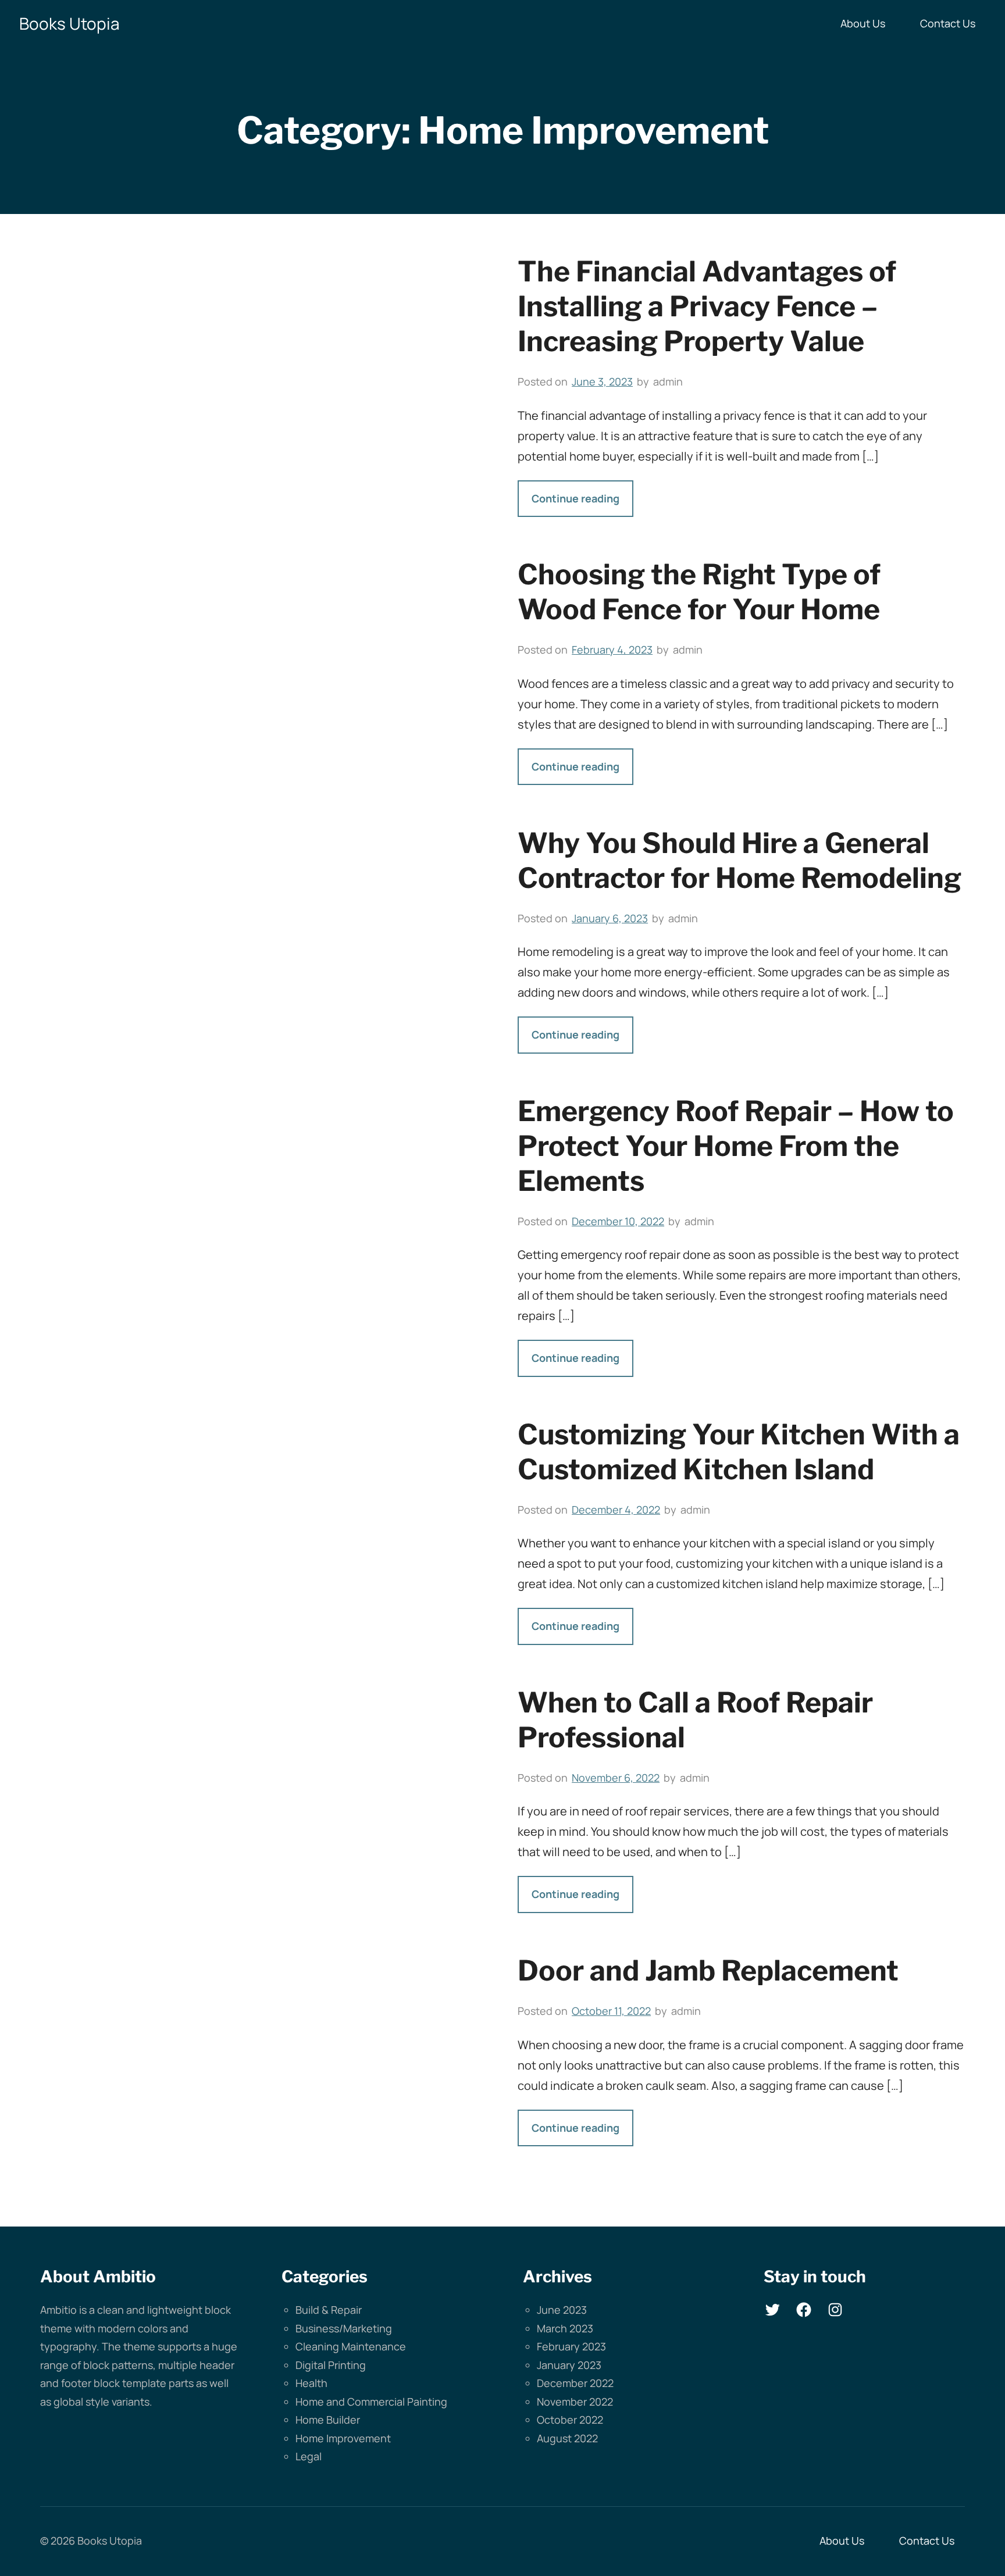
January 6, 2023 (610, 918)
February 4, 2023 (612, 650)
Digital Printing (331, 2365)
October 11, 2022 (611, 2011)
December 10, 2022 (618, 1221)
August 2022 (567, 2438)
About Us (863, 23)
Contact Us (948, 23)
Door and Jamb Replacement (708, 1971)
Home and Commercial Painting (371, 2402)
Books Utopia (70, 23)
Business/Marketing (344, 2328)
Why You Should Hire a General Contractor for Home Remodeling (740, 861)
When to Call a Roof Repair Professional (695, 1720)
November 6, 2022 (616, 1778)
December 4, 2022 (616, 1510)
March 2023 (565, 2328)
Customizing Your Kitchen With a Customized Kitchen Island (739, 1452)
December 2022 (575, 2383)
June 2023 (562, 2310)
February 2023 (571, 2346)
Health (311, 2383)
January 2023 (569, 2365)
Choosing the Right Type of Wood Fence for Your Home (699, 592)
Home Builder (328, 2420)
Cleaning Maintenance (351, 2346)
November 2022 (575, 2402)
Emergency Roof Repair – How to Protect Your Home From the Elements (736, 1146)
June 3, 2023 (602, 381)
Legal (309, 2456)
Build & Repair (329, 2310)
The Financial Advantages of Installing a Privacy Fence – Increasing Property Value (707, 306)
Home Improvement (343, 2438)
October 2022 (570, 2420)
